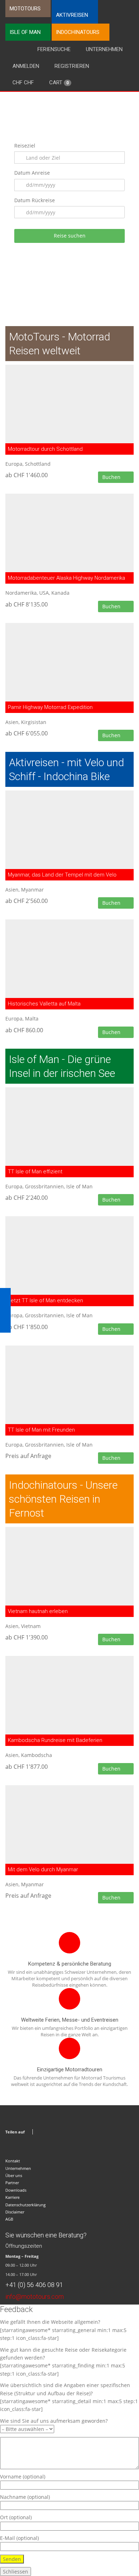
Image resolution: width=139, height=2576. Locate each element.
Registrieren (72, 66)
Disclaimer (15, 2212)
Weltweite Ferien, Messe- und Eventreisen (70, 2020)
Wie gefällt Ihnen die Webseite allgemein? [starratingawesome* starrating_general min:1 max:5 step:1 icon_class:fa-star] (63, 2330)
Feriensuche (54, 49)
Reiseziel (25, 146)
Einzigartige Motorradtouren (70, 2070)
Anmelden (26, 66)
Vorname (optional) (23, 2477)
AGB (9, 2219)
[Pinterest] (54, 2132)
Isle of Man (25, 32)
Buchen (112, 477)
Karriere (12, 2197)
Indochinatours (78, 32)
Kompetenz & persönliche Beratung (70, 1964)
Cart (59, 83)
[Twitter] (46, 2132)
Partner (12, 2183)
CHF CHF (23, 83)
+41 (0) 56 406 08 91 (34, 2285)
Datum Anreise (32, 173)
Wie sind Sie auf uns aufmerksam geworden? (54, 2421)
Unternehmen (104, 49)
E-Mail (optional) (19, 2538)
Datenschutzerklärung (25, 2205)
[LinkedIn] (61, 2132)
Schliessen (16, 2572)
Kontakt (13, 2161)
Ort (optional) (16, 2517)
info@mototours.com (35, 2297)
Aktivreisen (72, 15)
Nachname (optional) (25, 2497)
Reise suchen (70, 236)
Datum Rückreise (35, 200)
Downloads (16, 2190)
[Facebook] (39, 2132)
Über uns (14, 2175)
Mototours (25, 9)
